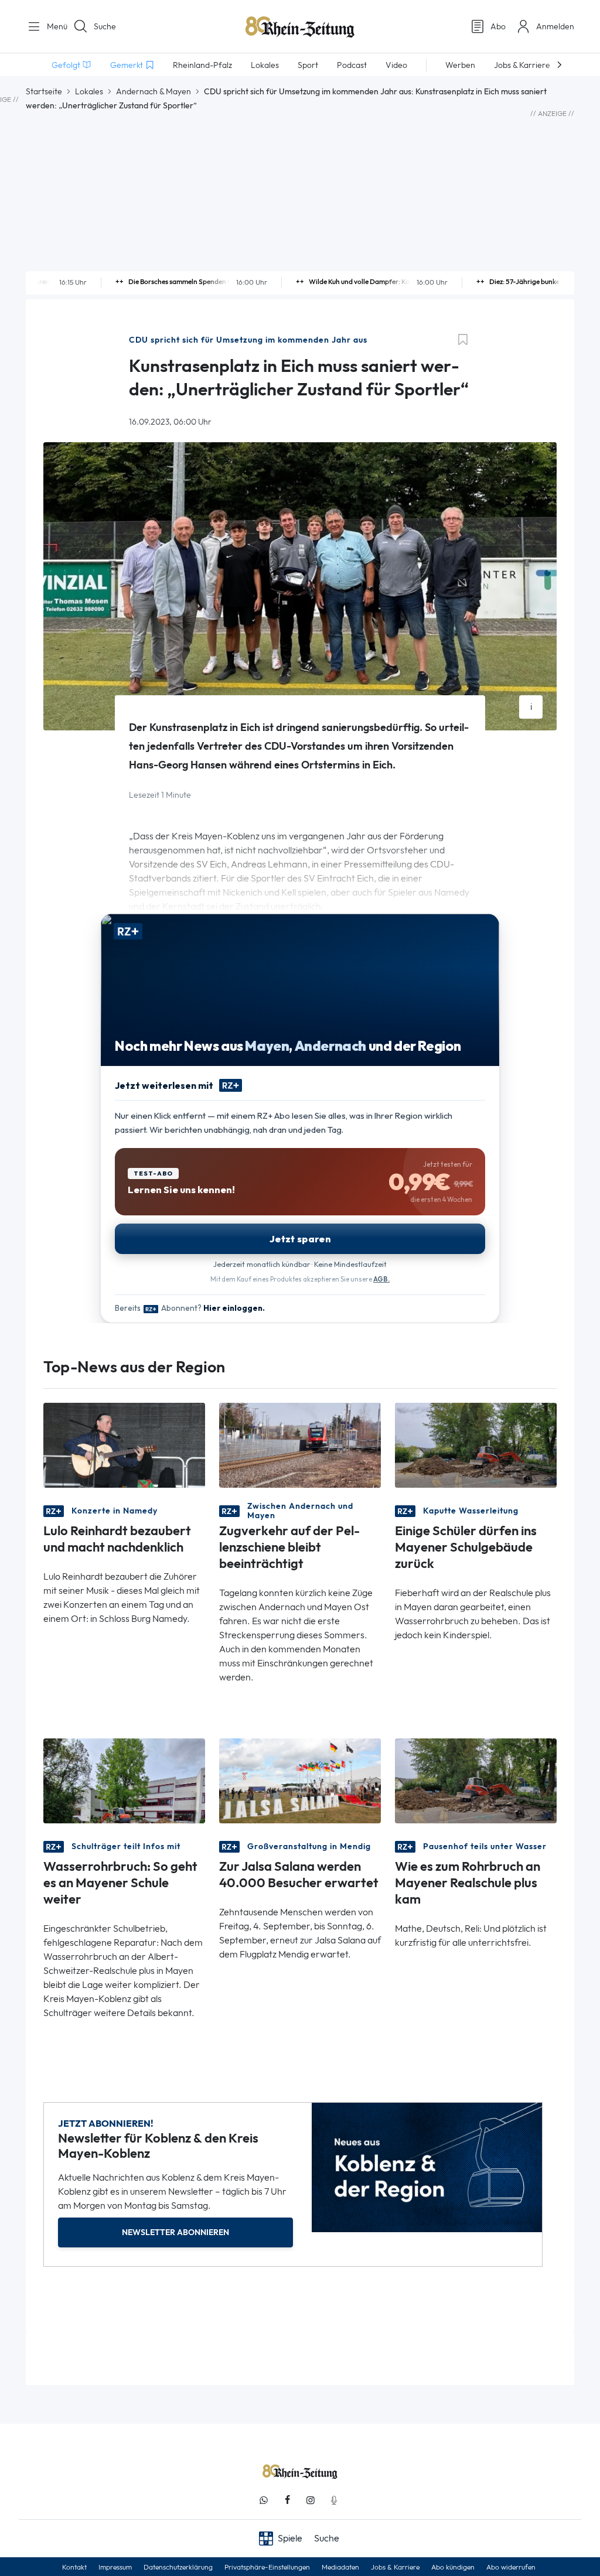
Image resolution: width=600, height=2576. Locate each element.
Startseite (44, 91)
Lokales (89, 91)
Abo (498, 26)
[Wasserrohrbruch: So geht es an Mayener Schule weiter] (124, 1780)
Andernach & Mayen (154, 91)
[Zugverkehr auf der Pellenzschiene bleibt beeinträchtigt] (300, 1445)
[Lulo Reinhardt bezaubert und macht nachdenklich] (124, 1445)
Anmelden (555, 26)
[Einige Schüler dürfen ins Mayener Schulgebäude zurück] (476, 1445)
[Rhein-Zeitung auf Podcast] (334, 2500)
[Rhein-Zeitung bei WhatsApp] (264, 2500)
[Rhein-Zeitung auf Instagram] (311, 2500)
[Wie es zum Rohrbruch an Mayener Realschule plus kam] (476, 1780)
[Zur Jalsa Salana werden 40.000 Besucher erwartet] (300, 1780)
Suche (105, 26)
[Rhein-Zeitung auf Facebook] (287, 2500)
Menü (53, 26)
